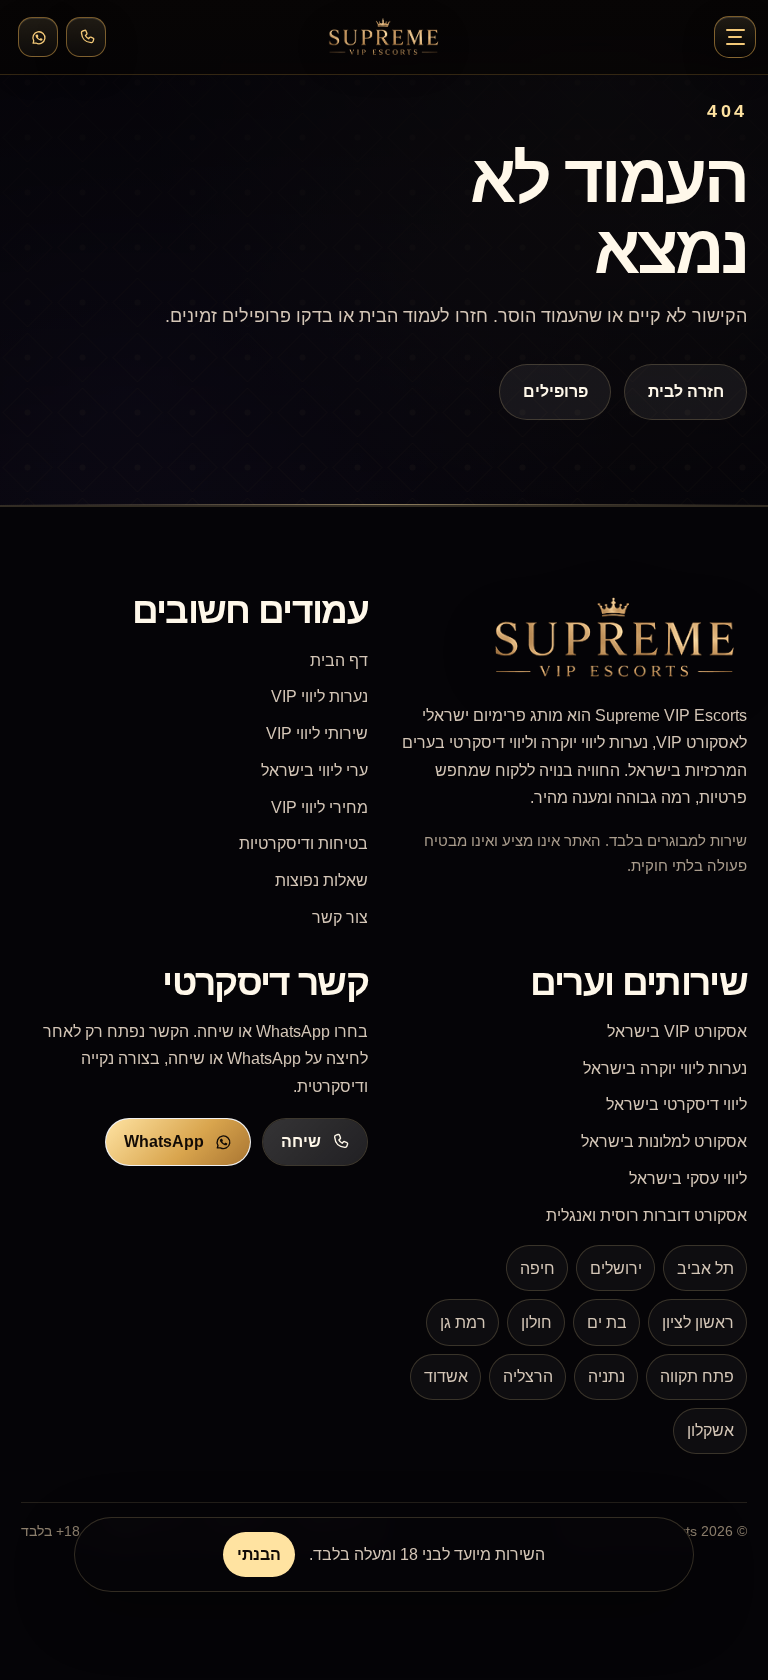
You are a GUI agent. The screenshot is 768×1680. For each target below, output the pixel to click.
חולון (536, 1322)
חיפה (537, 1268)
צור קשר (340, 917)
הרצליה (528, 1376)
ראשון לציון (698, 1322)
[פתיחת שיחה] (86, 37)
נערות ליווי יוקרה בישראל (665, 1068)
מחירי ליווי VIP (319, 807)
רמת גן (463, 1322)
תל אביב (705, 1268)
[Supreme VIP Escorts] (384, 37)
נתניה (606, 1376)
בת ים (607, 1322)
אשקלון (710, 1430)
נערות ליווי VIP (319, 696)
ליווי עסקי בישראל (688, 1178)
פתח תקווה (697, 1376)
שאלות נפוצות (321, 880)
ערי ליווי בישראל (314, 770)
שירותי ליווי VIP (317, 733)
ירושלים (616, 1268)
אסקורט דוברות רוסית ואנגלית (646, 1215)
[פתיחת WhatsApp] (38, 37)
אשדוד (446, 1376)
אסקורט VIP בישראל (677, 1031)
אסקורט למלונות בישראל (664, 1141)
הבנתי (259, 1554)
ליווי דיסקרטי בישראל (676, 1104)
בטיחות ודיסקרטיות (303, 843)
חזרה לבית (685, 391)
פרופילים (555, 391)
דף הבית (339, 660)
